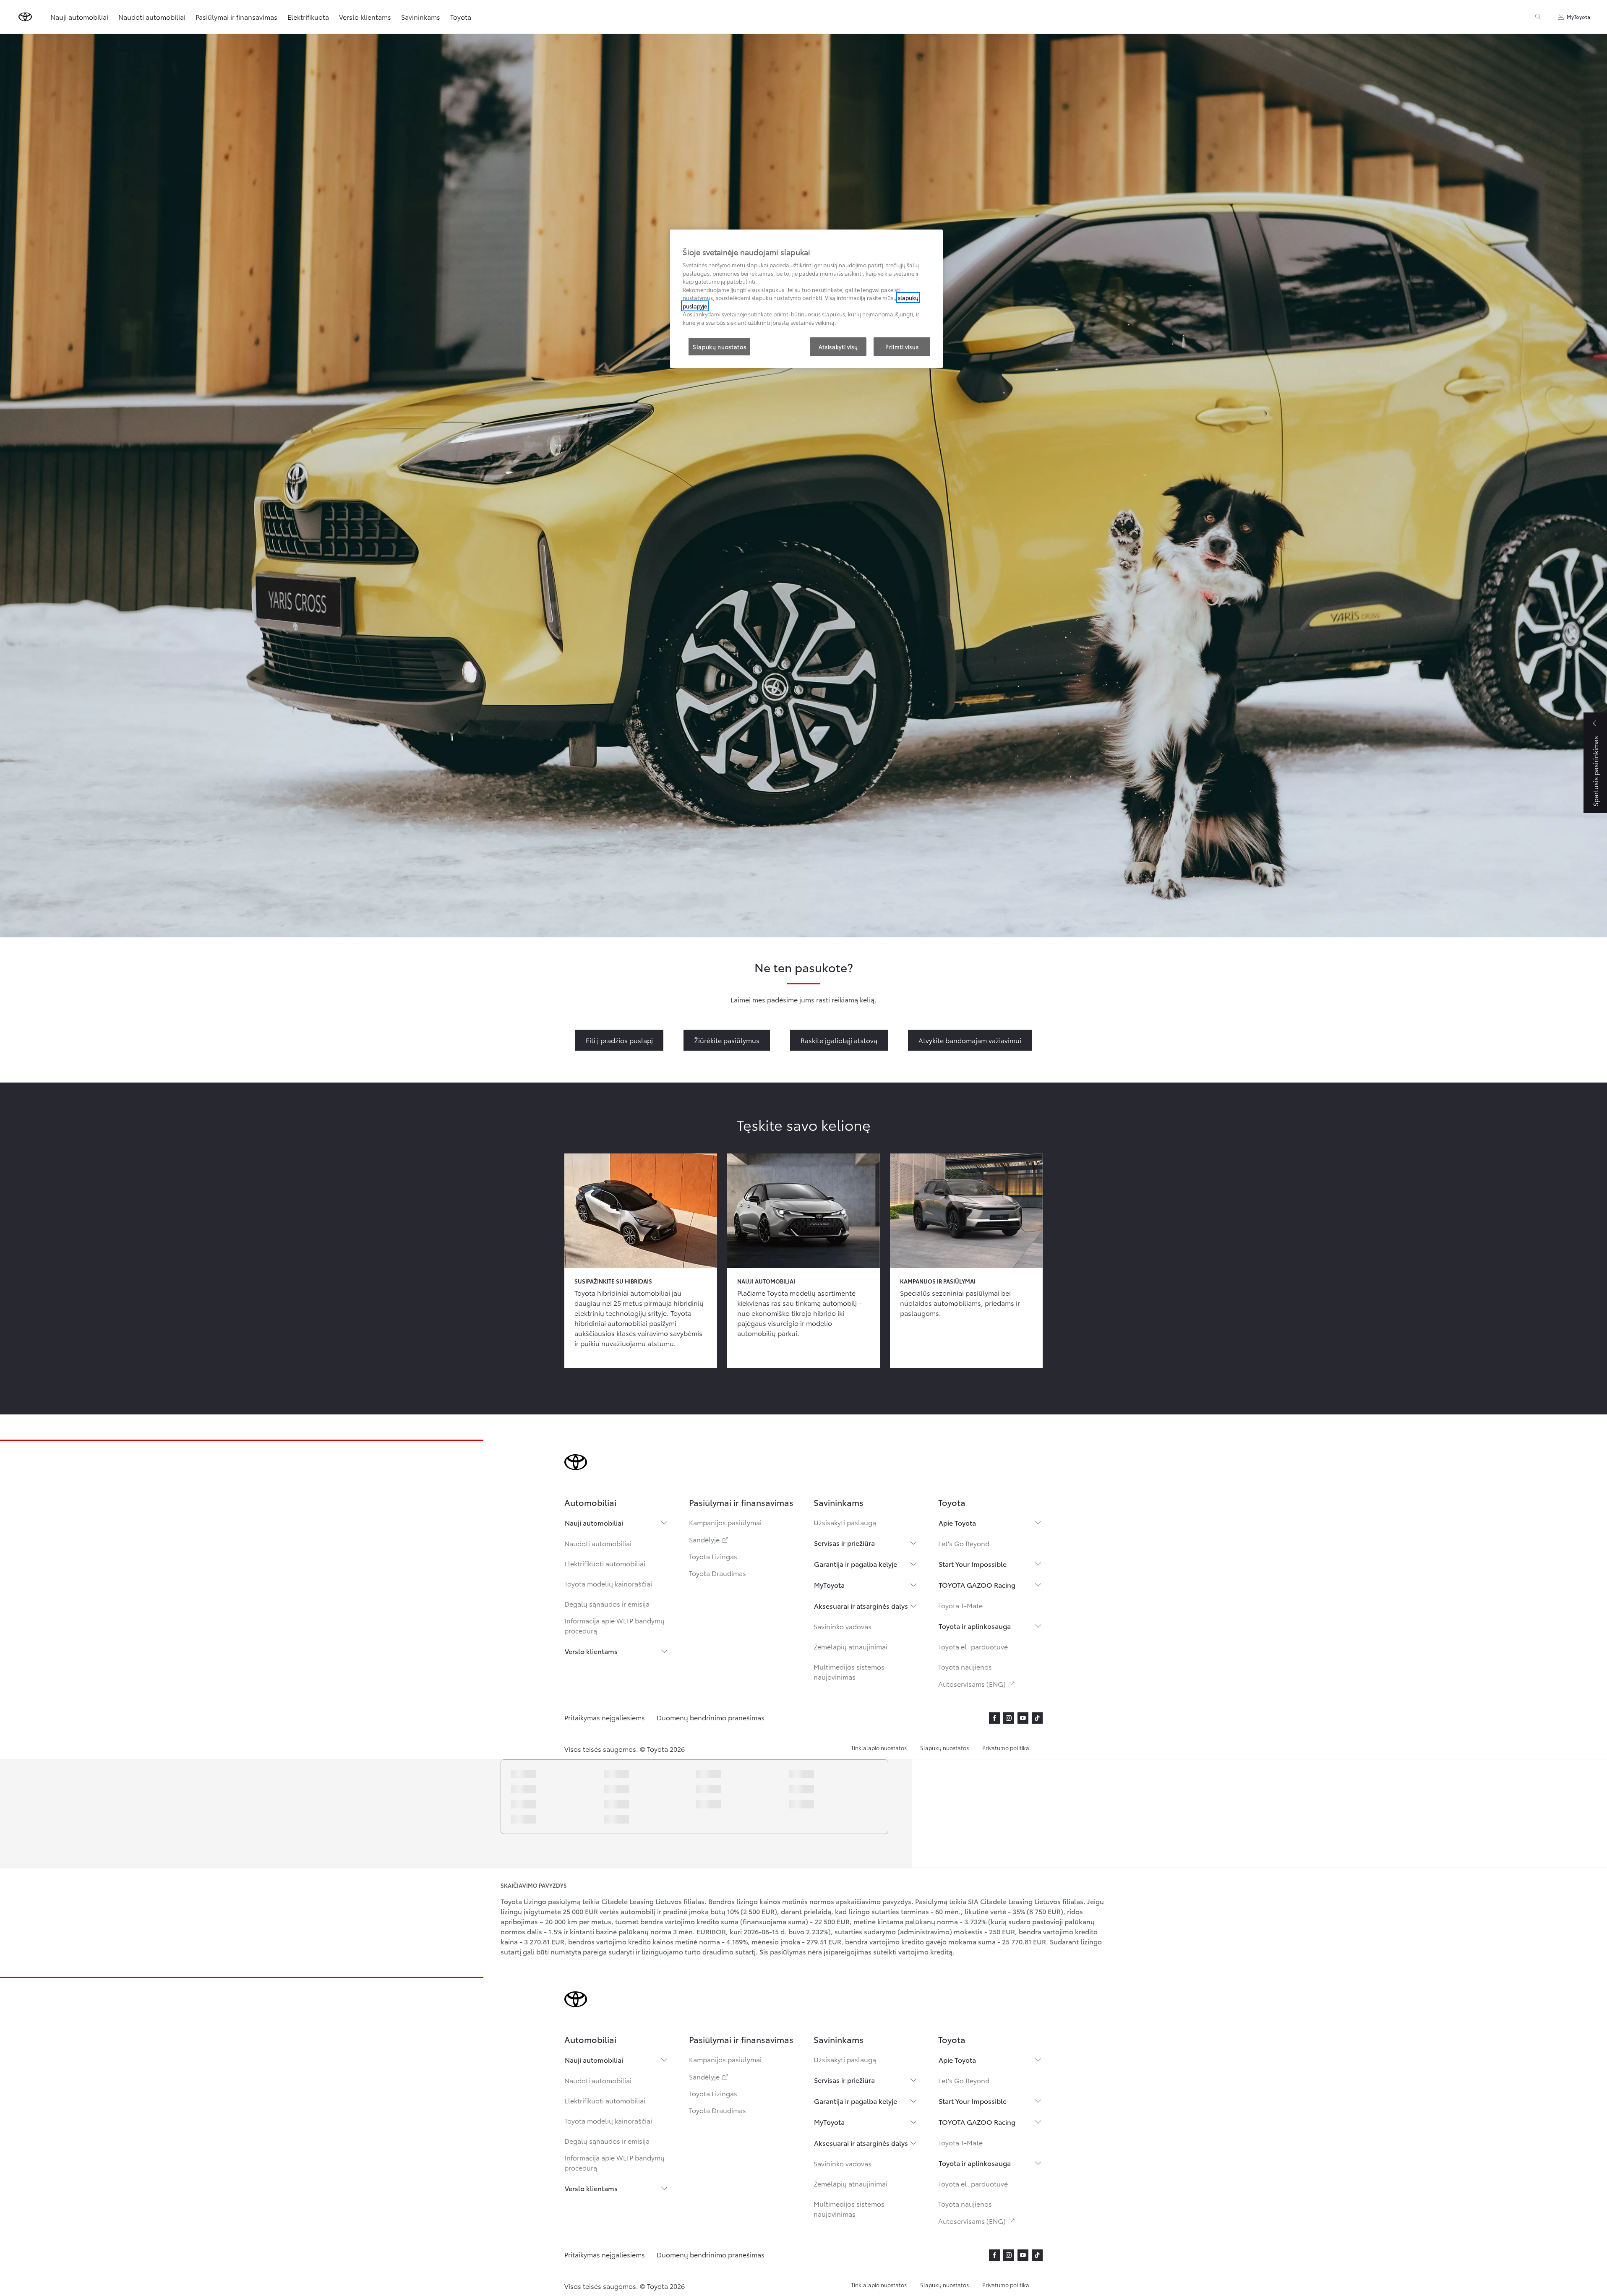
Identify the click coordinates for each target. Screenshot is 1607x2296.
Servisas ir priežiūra (844, 1543)
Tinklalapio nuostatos (879, 1748)
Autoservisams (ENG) (977, 1684)
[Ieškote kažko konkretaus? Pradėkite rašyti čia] (1538, 17)
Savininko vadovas (843, 1626)
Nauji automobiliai (594, 1522)
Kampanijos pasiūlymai (725, 1522)
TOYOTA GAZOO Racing (977, 1585)
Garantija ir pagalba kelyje (856, 1564)
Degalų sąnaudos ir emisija (607, 1603)
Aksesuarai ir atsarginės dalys (861, 1606)
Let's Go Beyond (964, 1543)
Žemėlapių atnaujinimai (850, 1646)
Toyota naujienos (965, 1666)
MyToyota (829, 1585)
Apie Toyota (957, 1522)
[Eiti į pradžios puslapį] (25, 17)
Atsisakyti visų (838, 347)
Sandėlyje (709, 1539)
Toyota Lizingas (713, 1556)
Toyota (461, 17)
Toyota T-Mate (960, 1605)
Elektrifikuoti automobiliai (605, 1563)
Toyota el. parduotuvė (973, 1646)
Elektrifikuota (308, 17)
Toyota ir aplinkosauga (975, 1626)
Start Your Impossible (973, 1564)
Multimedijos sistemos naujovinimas (849, 1671)
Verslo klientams (591, 1651)
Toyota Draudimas (717, 1573)
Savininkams (421, 17)
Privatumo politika (1006, 1748)
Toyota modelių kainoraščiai (608, 1583)
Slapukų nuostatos (944, 1748)
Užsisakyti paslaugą (845, 1522)
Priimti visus (902, 347)
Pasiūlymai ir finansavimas (236, 17)
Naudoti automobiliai (598, 1543)
